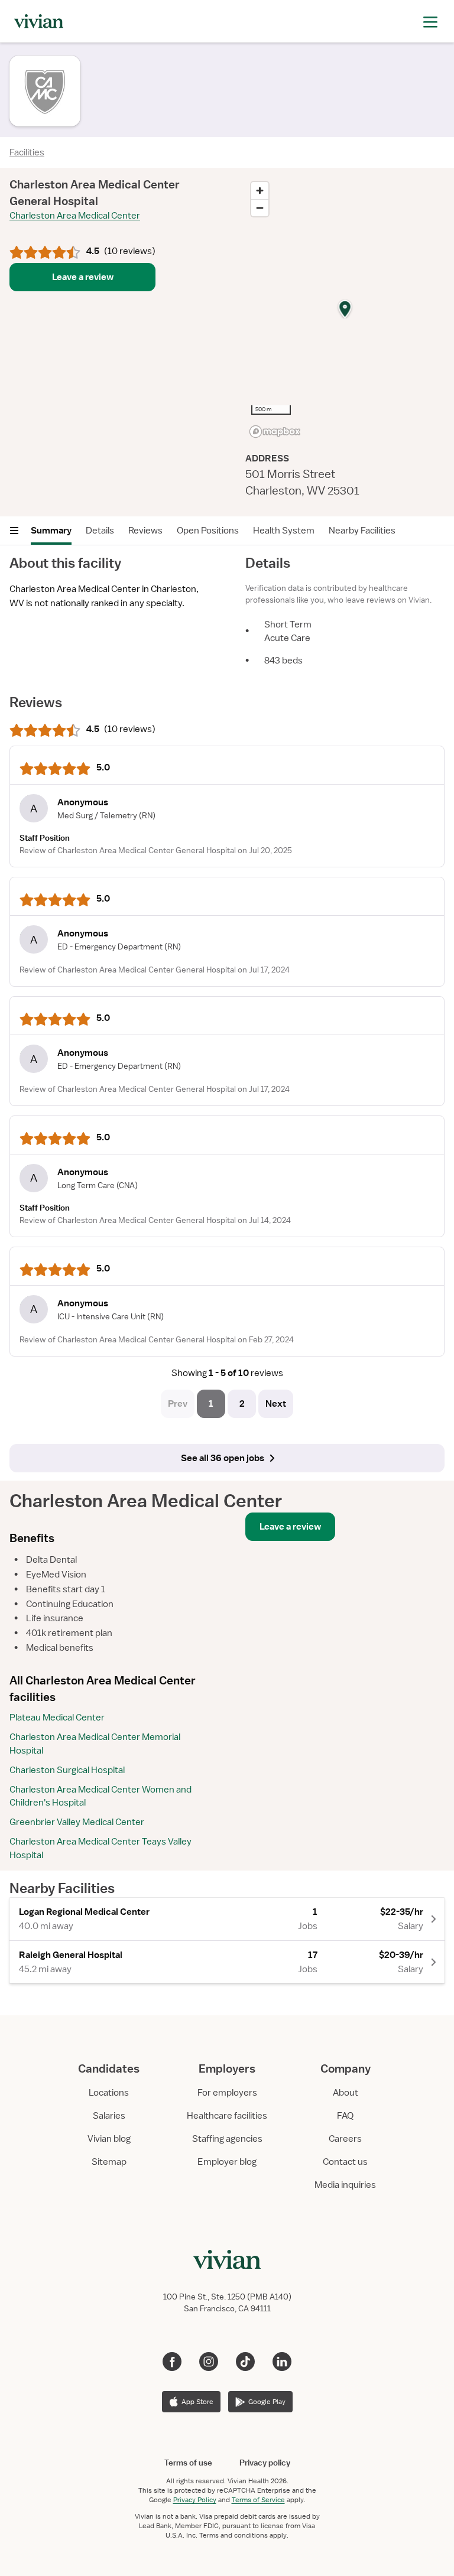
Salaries (109, 2116)
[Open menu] (14, 531)
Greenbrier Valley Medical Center (77, 1822)
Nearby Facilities (362, 531)
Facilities (27, 152)
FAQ (345, 2116)
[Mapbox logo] (275, 432)
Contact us (345, 2162)
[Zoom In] (260, 191)
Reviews (145, 531)
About (346, 2093)
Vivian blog (109, 2139)
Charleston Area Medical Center (75, 216)
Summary (51, 531)
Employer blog (227, 2162)
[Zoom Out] (260, 208)
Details (100, 531)
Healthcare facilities (227, 2116)
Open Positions (208, 531)
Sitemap (109, 2162)
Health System (284, 531)
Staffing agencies (227, 2139)
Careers (345, 2139)
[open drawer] (430, 21)
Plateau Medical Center (57, 1718)
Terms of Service (258, 2500)
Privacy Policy (195, 2500)
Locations (109, 2093)
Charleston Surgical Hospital (67, 1770)
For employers (227, 2093)
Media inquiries (345, 2185)
